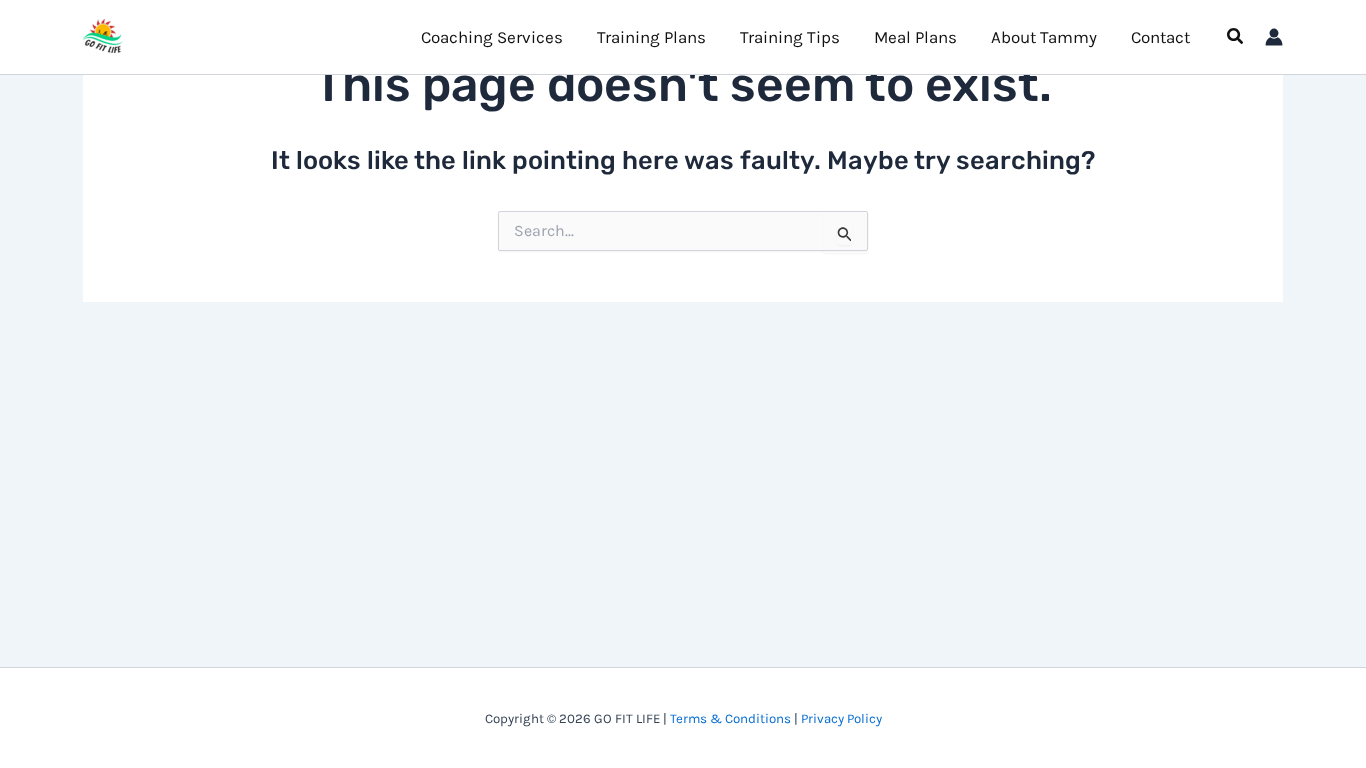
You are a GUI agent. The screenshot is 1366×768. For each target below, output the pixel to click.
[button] (1236, 37)
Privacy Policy (841, 718)
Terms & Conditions (730, 718)
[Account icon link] (1274, 37)
